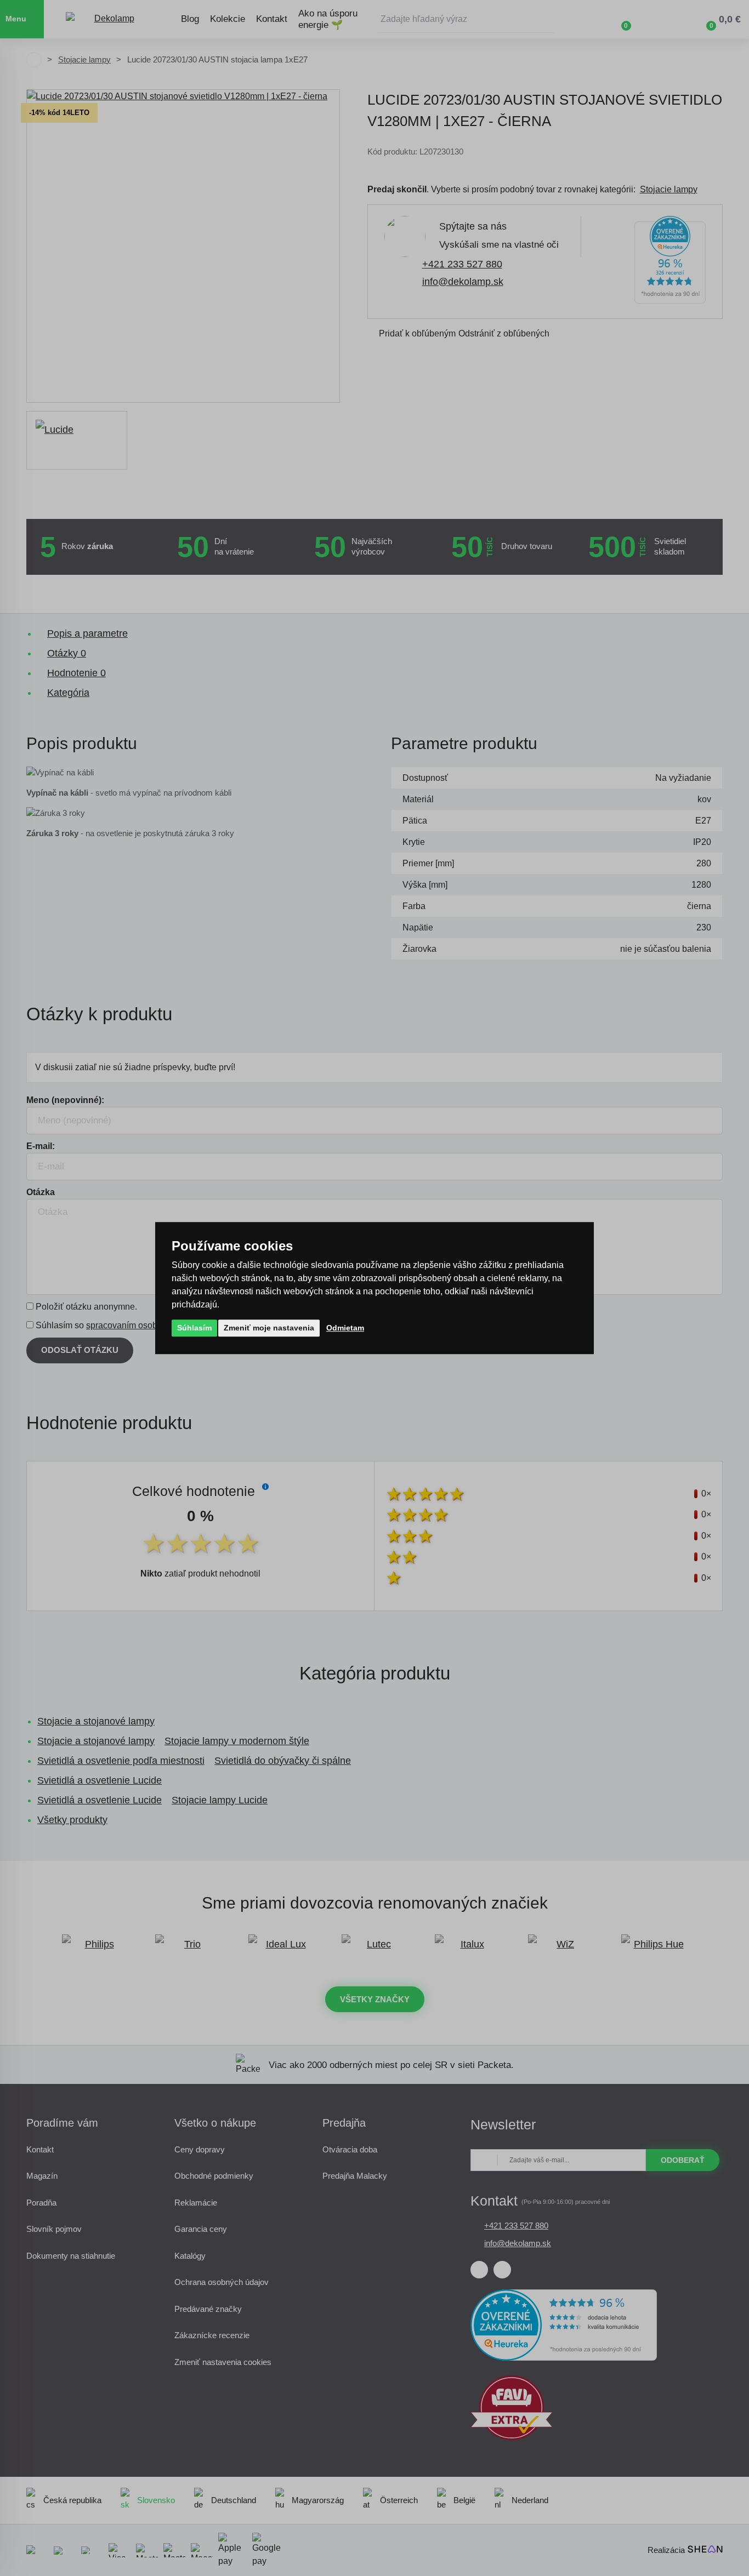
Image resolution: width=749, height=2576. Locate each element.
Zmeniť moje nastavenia (269, 1328)
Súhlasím (194, 1328)
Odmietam (345, 1328)
